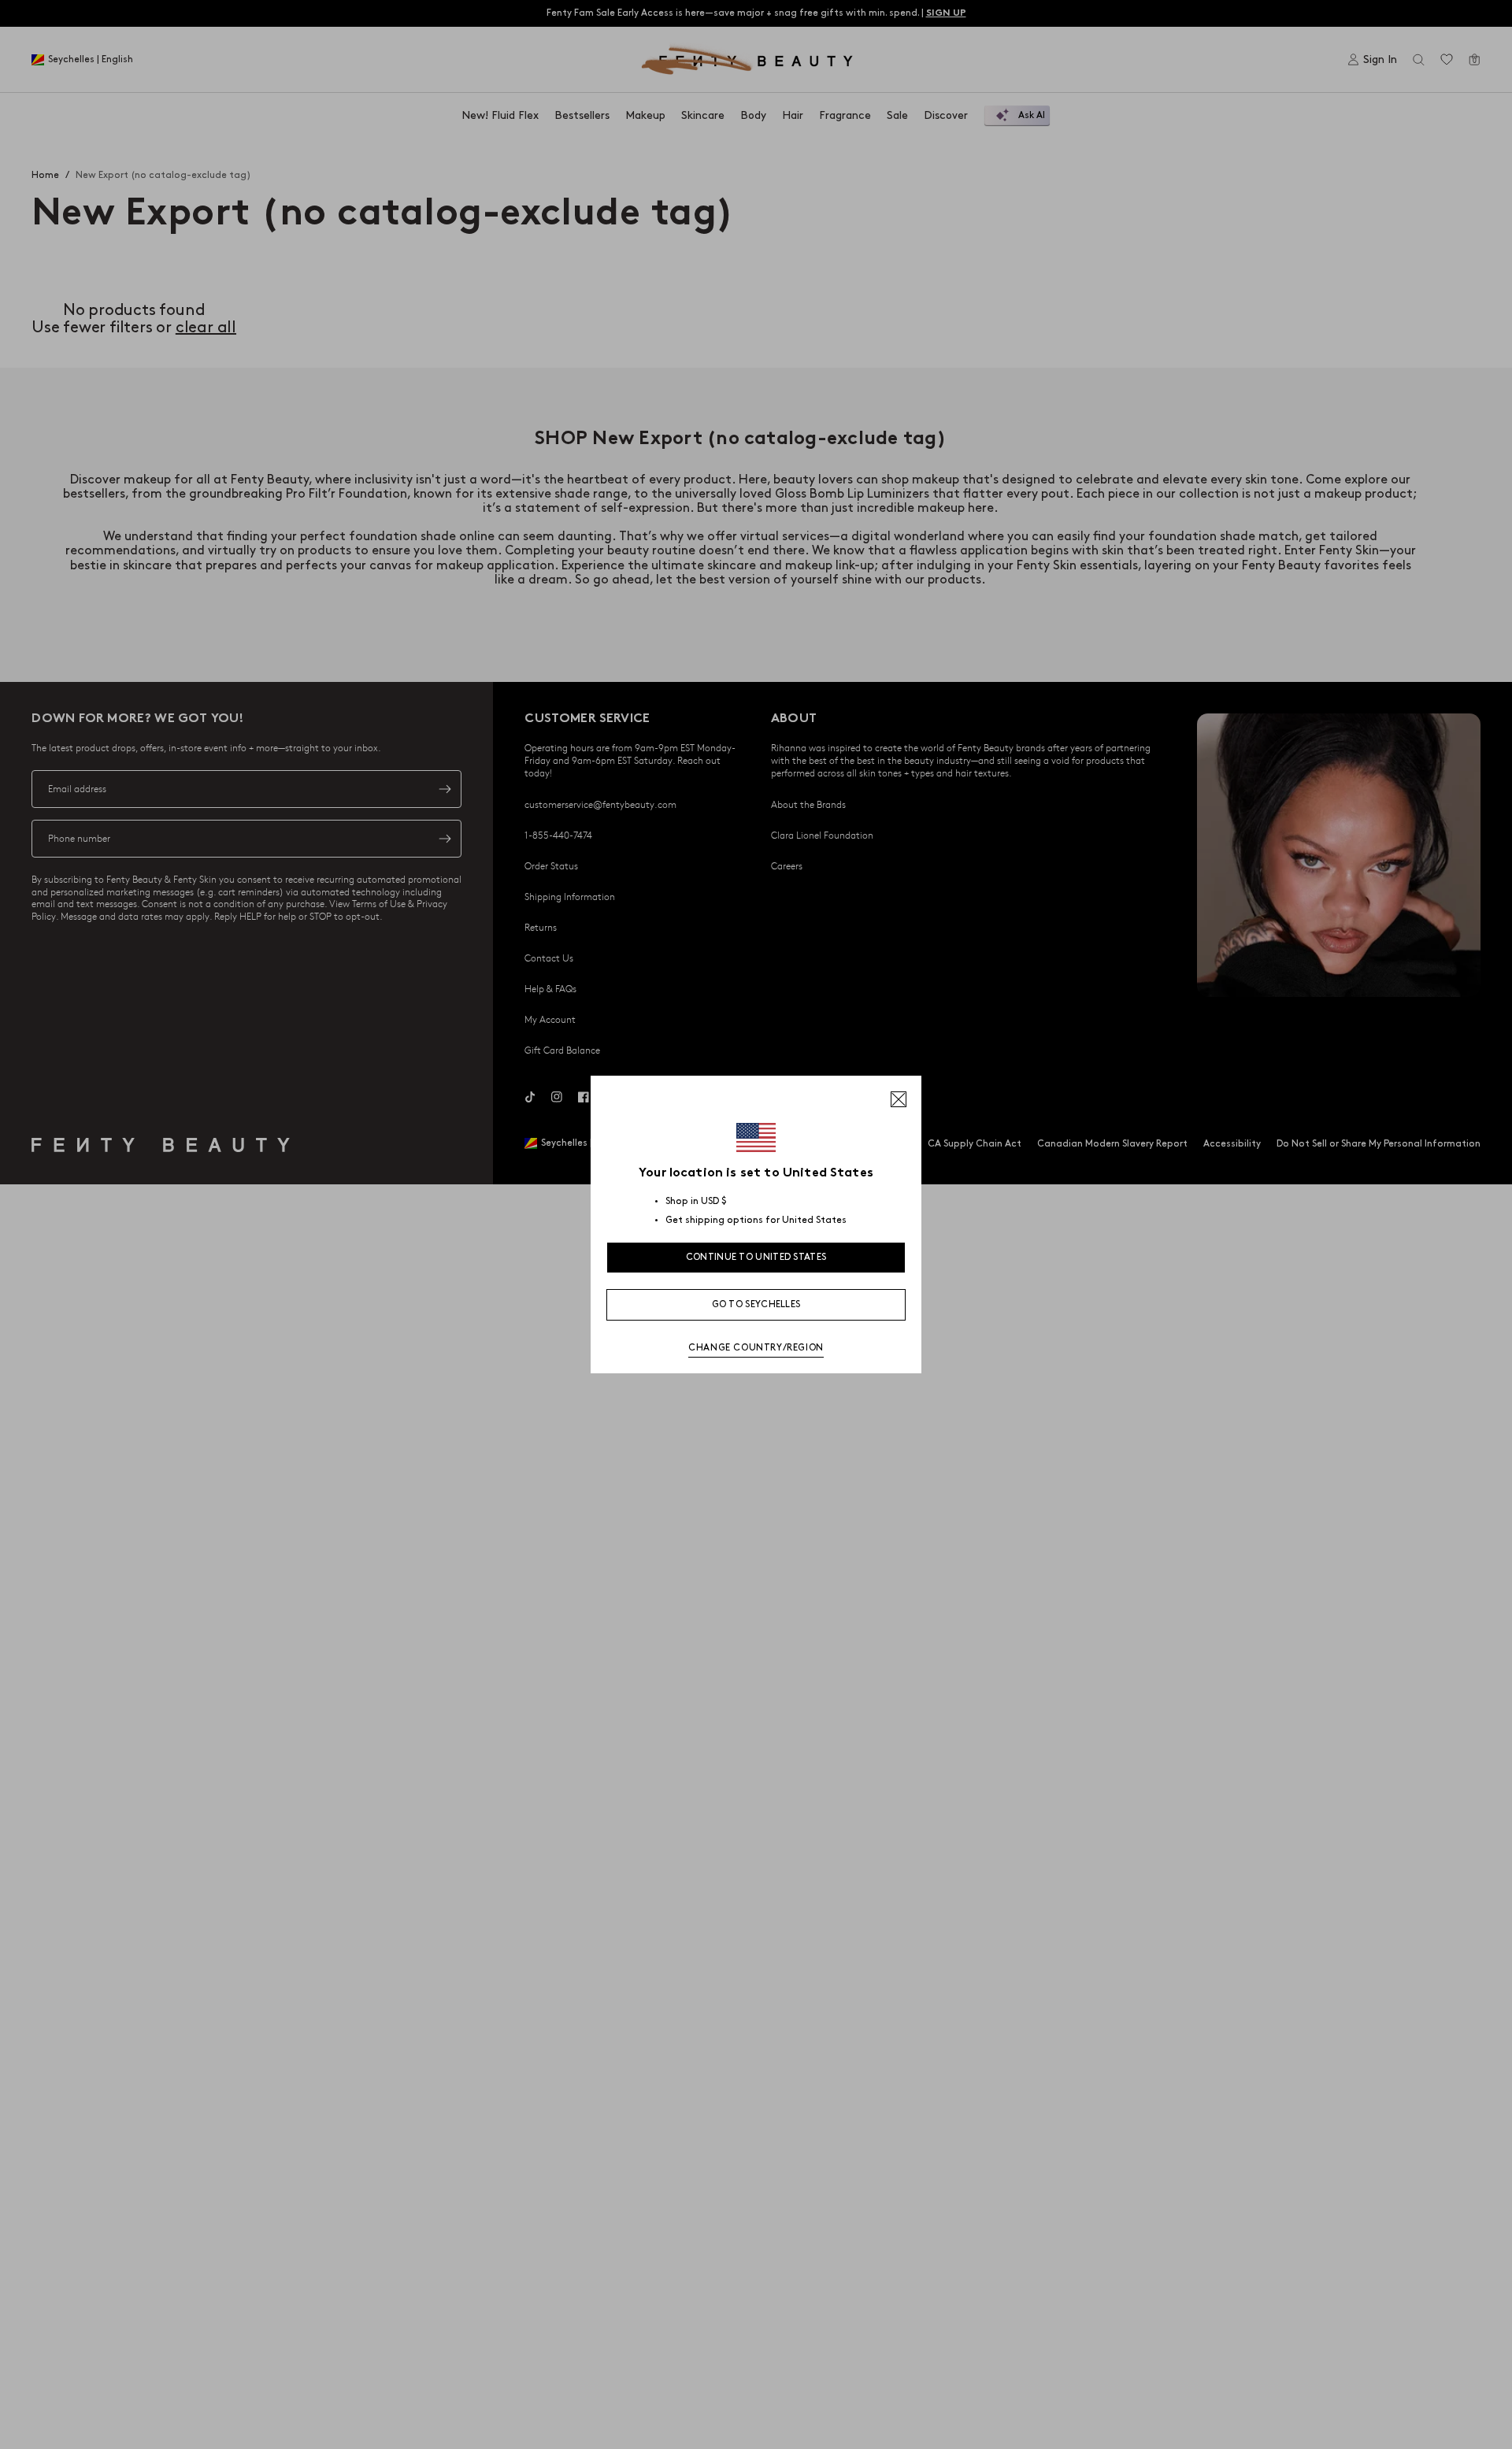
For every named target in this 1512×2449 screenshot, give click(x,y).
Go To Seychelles (756, 1304)
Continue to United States (756, 1257)
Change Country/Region (756, 1348)
